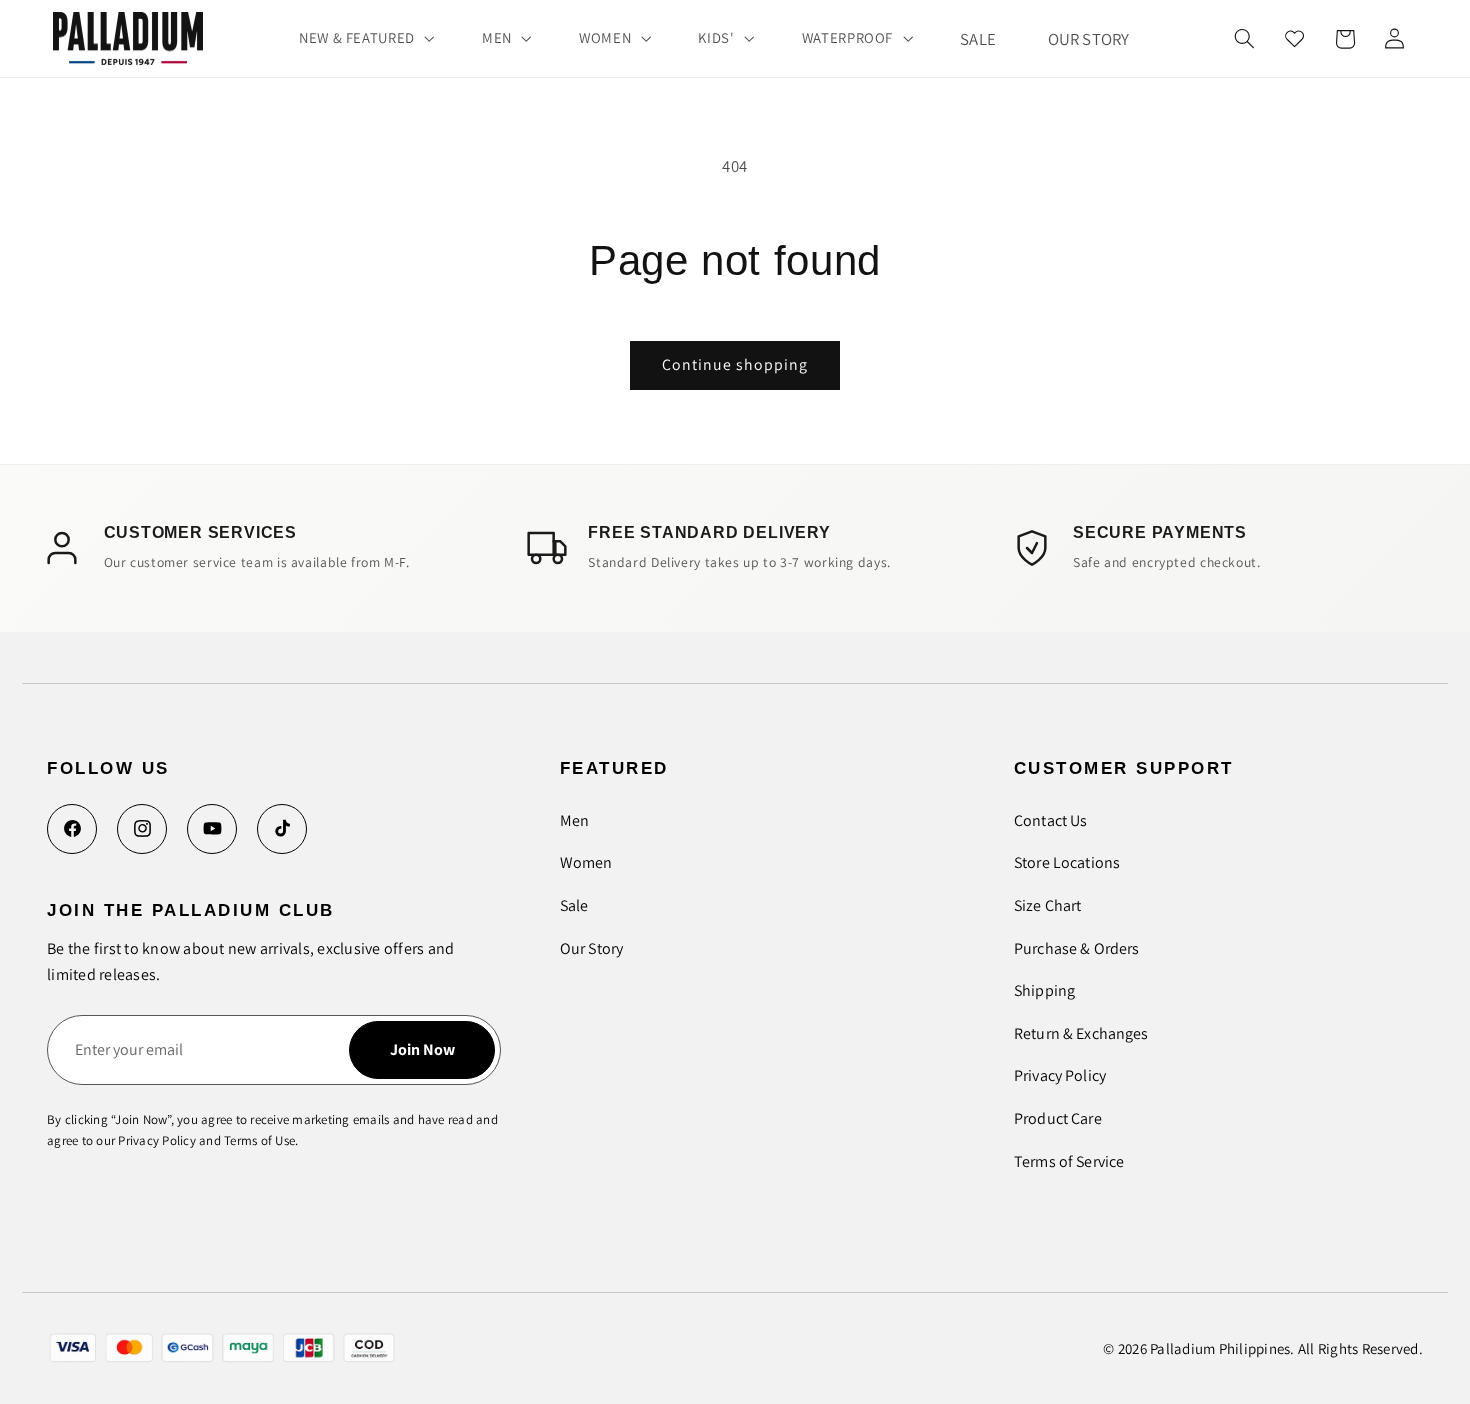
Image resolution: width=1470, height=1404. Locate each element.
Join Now (422, 1049)
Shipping (1044, 990)
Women (586, 862)
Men (574, 820)
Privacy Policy (1060, 1075)
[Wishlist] (1295, 39)
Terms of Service (1069, 1161)
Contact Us (1051, 820)
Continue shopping (735, 364)
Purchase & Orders (1077, 948)
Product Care (1058, 1118)
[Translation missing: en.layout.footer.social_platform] (72, 829)
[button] (364, 38)
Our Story (591, 948)
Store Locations (1067, 862)
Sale (574, 905)
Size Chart (1048, 905)
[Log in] (1394, 39)
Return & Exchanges (1081, 1033)
